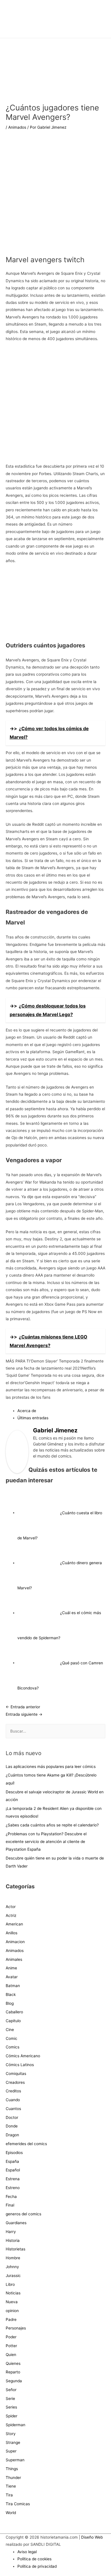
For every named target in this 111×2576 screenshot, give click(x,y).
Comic (12, 2038)
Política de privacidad (37, 2566)
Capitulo (13, 2021)
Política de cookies (34, 2559)
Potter (11, 2346)
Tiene (11, 2486)
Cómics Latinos (20, 2065)
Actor (11, 1907)
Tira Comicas (18, 2504)
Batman (13, 1986)
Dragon (12, 2135)
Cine (10, 2030)
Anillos (12, 1933)
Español (13, 2170)
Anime (11, 1968)
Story (11, 2434)
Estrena (13, 2179)
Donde (12, 2126)
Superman (15, 2460)
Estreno (13, 2188)
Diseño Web (92, 2537)
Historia (13, 2240)
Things (12, 2469)
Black (11, 1994)
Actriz (11, 1915)
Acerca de (27, 1411)
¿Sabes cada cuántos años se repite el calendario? (52, 1825)
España (12, 2161)
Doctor (12, 2117)
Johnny (12, 2267)
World (11, 2513)
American (14, 1924)
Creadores (15, 2082)
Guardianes (16, 2223)
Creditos (13, 2091)
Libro (10, 2284)
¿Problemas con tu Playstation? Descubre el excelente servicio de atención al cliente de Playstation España (46, 1842)
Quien (11, 2355)
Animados (17, 127)
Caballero (14, 2012)
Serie (10, 2399)
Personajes (16, 2328)
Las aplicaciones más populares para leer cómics (51, 1767)
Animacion (15, 1942)
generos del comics (23, 2214)
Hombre (13, 2258)
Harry (11, 2232)
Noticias (13, 2293)
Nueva (12, 2302)
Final (10, 2205)
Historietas (16, 2249)
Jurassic (13, 2276)
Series (11, 2407)
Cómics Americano (23, 2056)
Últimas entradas (33, 1418)
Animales (14, 1959)
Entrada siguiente (24, 1714)
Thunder (13, 2478)
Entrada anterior (23, 1707)
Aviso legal (27, 2552)
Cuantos (13, 2109)
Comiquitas (16, 2074)
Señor (11, 2390)
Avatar (12, 1977)
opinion (12, 2311)
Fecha (11, 2197)
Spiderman (16, 2425)
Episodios (14, 2153)
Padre (11, 2319)
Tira (9, 2495)
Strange (13, 2442)
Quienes (13, 2363)
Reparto (13, 2372)
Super (11, 2451)
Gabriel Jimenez (55, 1430)
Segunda (14, 2381)
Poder (11, 2337)
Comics (13, 2047)
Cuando (13, 2100)
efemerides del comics (26, 2144)
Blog (10, 2003)
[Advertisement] (55, 197)
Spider (12, 2416)
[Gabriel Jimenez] (17, 1451)
